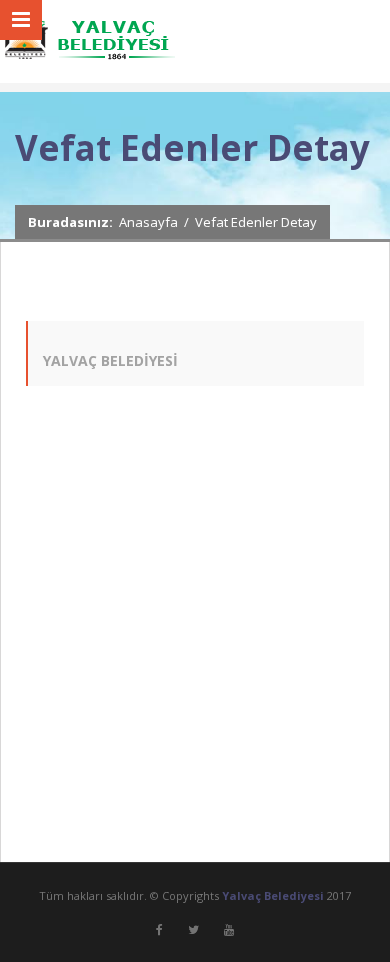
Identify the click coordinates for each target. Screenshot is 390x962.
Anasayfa (148, 222)
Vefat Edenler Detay (256, 222)
